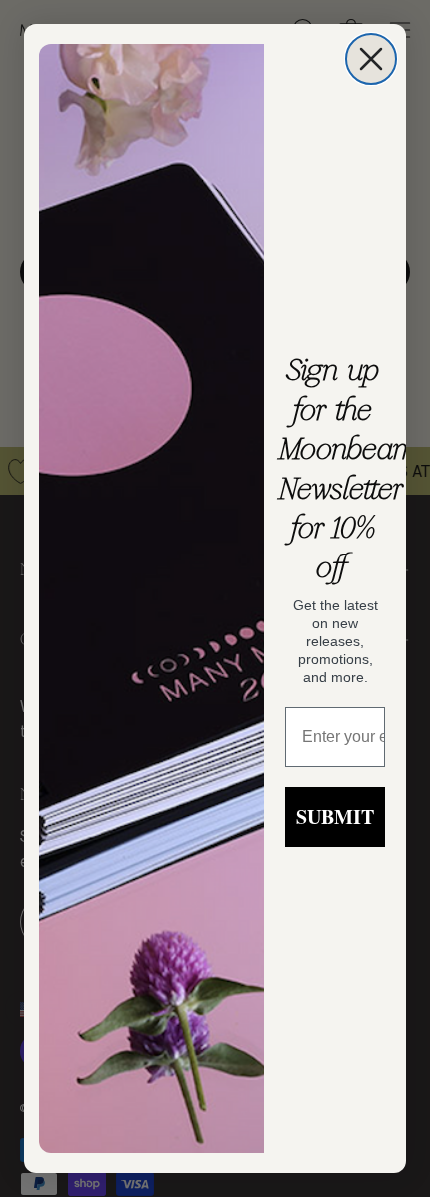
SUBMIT (335, 816)
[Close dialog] (371, 59)
